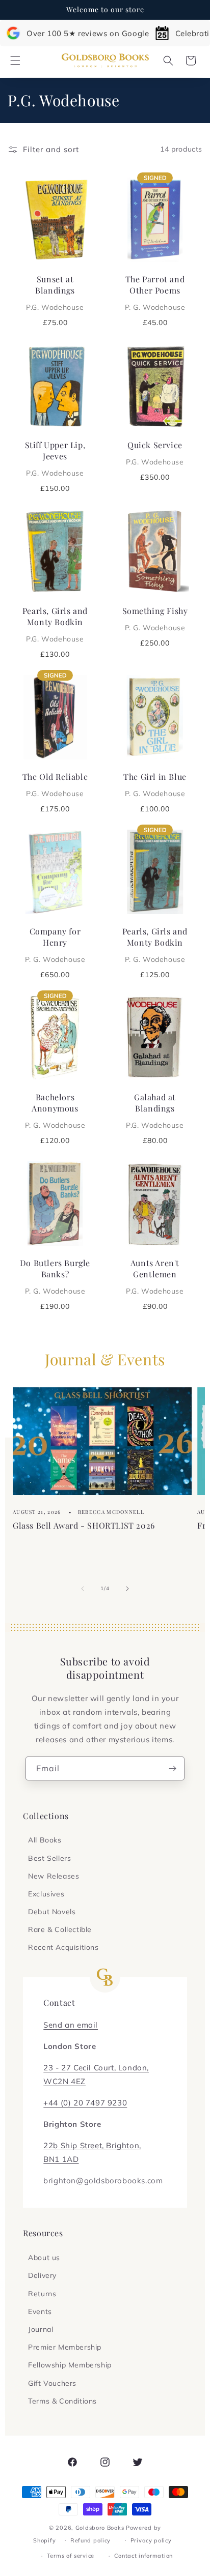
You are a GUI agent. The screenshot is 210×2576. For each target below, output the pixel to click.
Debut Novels (52, 1912)
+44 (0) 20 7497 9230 (85, 2103)
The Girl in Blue (155, 784)
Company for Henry (55, 945)
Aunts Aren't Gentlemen (155, 1276)
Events (40, 2311)
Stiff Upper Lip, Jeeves (55, 458)
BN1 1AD (61, 2159)
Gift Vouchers (52, 2383)
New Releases (54, 1876)
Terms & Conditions (62, 2401)
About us (44, 2258)
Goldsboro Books (100, 2528)
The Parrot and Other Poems (155, 292)
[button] (15, 61)
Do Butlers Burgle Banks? (55, 1276)
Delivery (42, 2275)
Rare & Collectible (60, 1929)
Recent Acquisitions (63, 1947)
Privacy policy (151, 2540)
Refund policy (90, 2540)
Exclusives (46, 1894)
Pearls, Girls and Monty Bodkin (55, 624)
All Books (45, 1840)
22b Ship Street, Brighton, (92, 2145)
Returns (42, 2294)
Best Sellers (49, 1858)
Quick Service (155, 453)
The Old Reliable (55, 784)
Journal (41, 2329)
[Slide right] (127, 1589)
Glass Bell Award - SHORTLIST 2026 (84, 1525)
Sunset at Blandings (55, 292)
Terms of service (71, 2556)
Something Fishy (155, 619)
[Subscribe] (173, 1768)
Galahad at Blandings (155, 1110)
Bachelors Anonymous (55, 1110)
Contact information (143, 2556)
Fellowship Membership (70, 2365)
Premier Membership (65, 2347)
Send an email (71, 2025)
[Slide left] (83, 1589)
